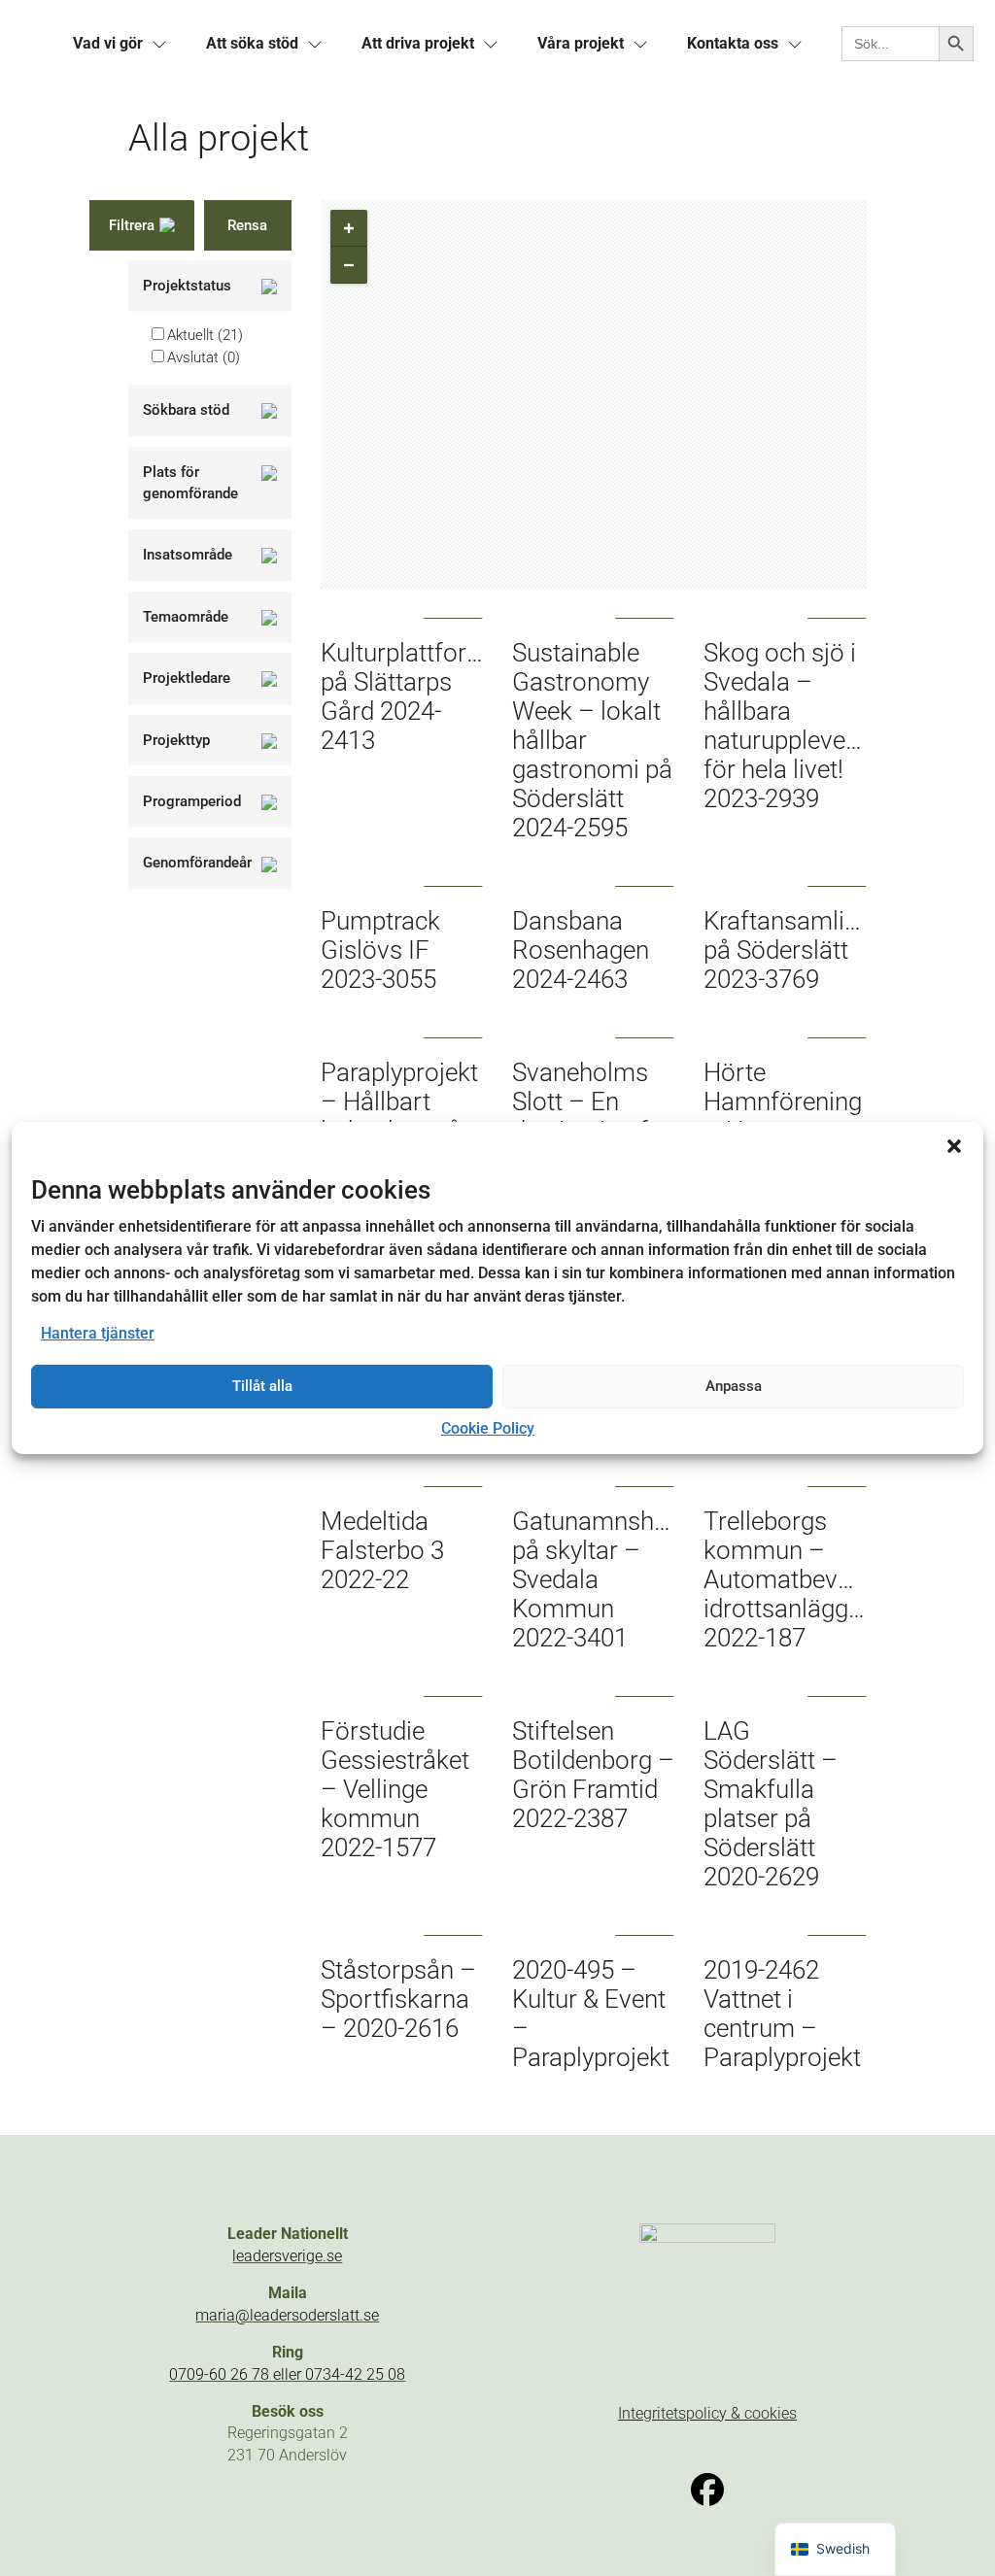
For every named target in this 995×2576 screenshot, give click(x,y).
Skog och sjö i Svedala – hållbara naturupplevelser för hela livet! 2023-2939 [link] (794, 726)
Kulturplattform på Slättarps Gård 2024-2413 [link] (405, 696)
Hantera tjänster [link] (98, 1333)
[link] (108, 44)
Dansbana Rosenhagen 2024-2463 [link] (581, 950)
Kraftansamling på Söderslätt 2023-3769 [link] (788, 950)
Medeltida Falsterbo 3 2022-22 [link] (382, 1550)
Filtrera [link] (132, 225)
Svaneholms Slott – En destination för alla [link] (592, 1116)
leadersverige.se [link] (287, 2256)
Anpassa (734, 1386)
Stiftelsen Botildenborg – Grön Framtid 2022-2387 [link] (593, 1775)
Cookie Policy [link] (488, 1428)
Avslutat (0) (204, 357)
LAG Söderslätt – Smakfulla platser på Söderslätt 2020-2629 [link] (771, 1804)
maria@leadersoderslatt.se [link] (287, 2315)
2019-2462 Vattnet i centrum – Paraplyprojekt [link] (782, 2014)
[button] (954, 1146)
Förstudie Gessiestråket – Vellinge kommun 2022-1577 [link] (395, 1789)
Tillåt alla (262, 1386)
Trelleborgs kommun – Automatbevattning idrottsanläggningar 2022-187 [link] (810, 1579)
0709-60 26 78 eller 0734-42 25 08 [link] (287, 2374)
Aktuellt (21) (205, 335)
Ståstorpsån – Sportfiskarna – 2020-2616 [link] (398, 1999)
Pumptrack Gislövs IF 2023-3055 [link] (380, 950)
